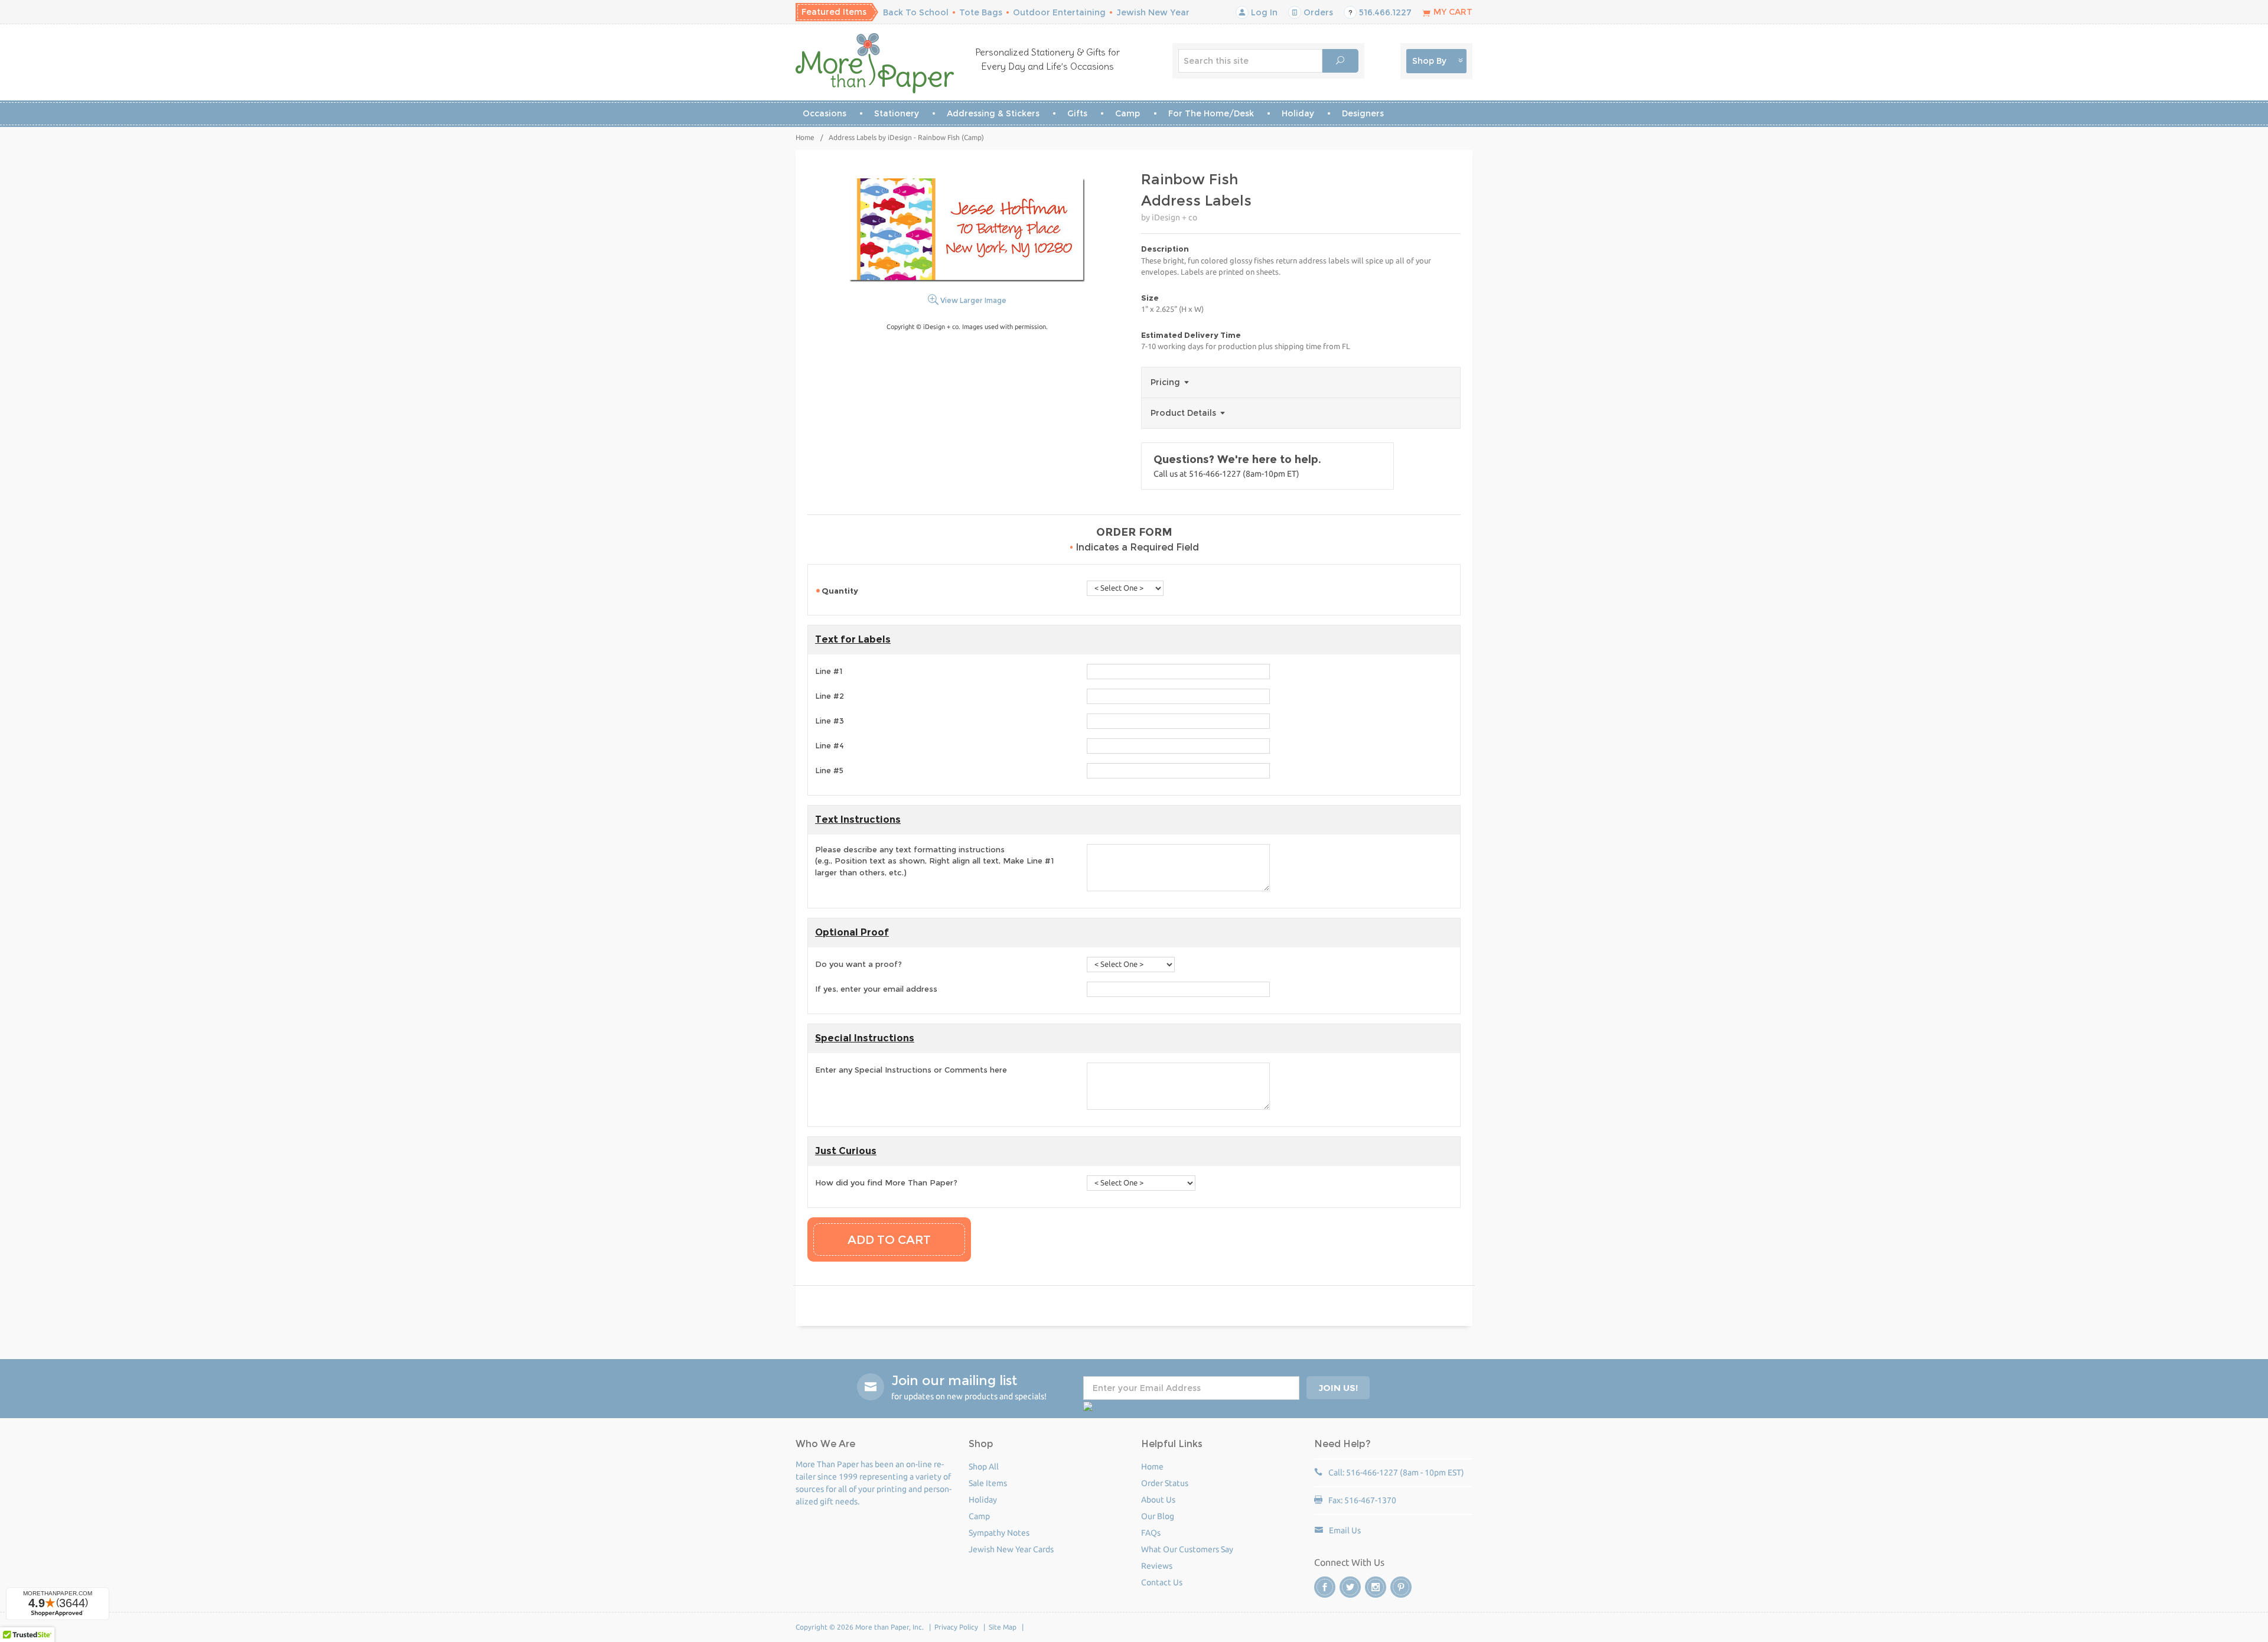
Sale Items (988, 1483)
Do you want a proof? (858, 964)
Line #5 (829, 770)
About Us (1158, 1500)
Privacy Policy (956, 1627)
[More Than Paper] (875, 63)
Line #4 (830, 745)
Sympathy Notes (999, 1533)
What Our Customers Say (1187, 1549)
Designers (1363, 113)
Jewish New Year (1153, 12)
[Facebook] (1325, 1587)
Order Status (1165, 1483)
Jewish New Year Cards (1011, 1549)
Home (805, 137)
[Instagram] (1376, 1587)
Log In (1263, 12)
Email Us (1345, 1530)
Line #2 (830, 696)
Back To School (916, 12)
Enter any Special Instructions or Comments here (911, 1070)
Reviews (1157, 1566)
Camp (1128, 113)
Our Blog (1158, 1516)
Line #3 (830, 721)
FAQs (1151, 1533)
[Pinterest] (1401, 1587)
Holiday (1298, 113)
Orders (1317, 12)
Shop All (984, 1467)
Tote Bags (981, 12)
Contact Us (1162, 1582)
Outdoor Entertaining (1059, 12)
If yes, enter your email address (876, 989)
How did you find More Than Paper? (886, 1182)
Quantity (841, 591)
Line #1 (829, 671)
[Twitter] (1350, 1587)
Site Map (1003, 1627)
